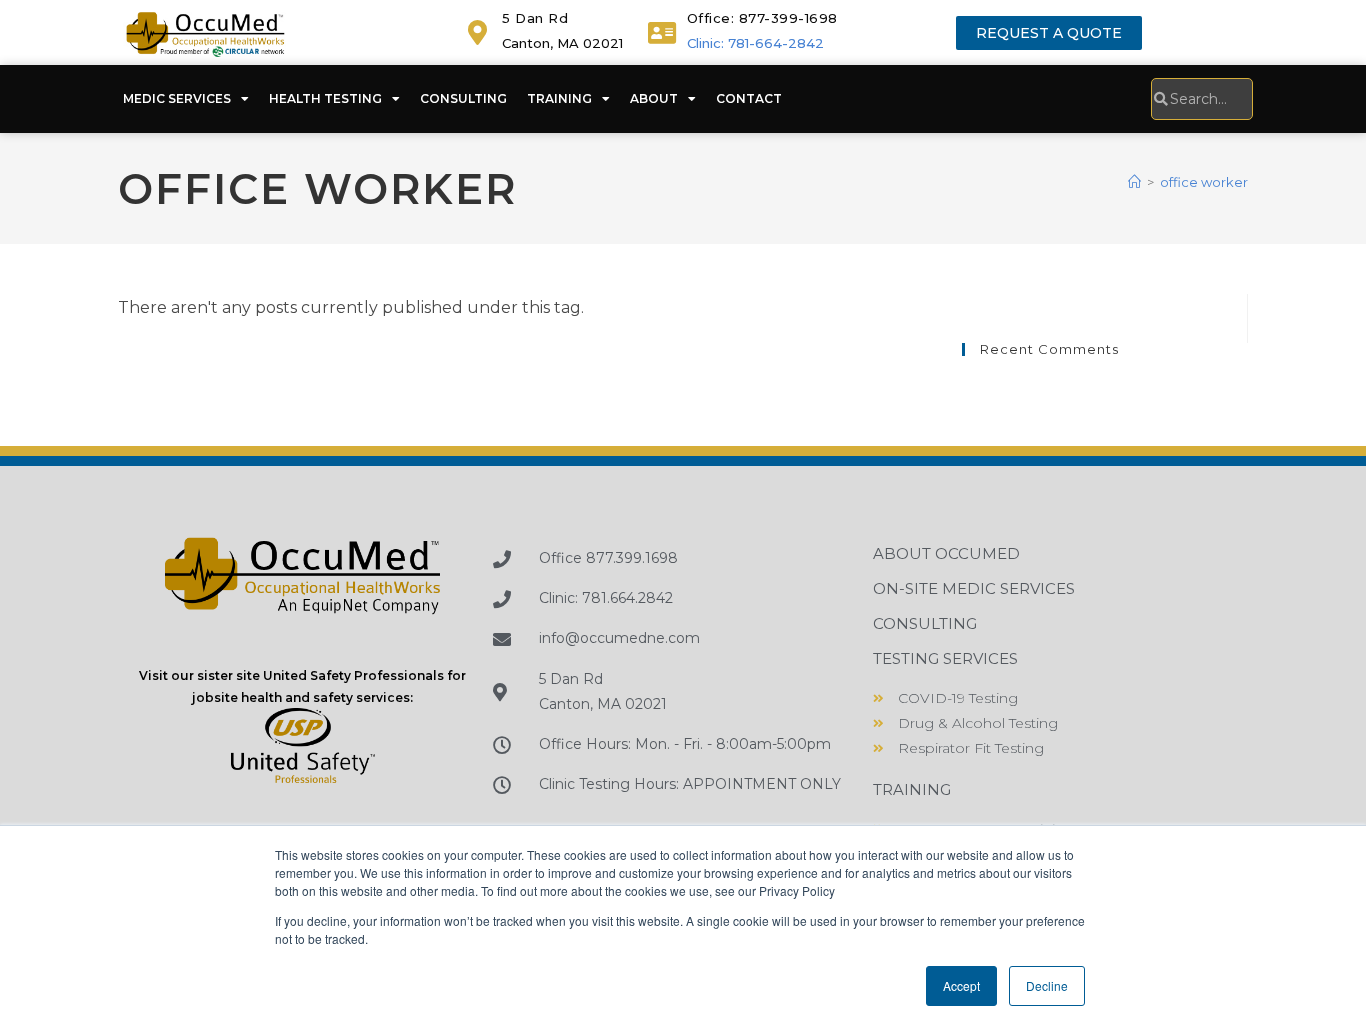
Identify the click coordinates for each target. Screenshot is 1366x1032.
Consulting (463, 98)
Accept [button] (961, 985)
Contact (749, 98)
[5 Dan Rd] (477, 32)
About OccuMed (946, 553)
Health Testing (325, 98)
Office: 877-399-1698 (762, 18)
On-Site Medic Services (974, 588)
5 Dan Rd (535, 18)
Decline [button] (1047, 985)
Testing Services (945, 658)
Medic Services (177, 98)
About (654, 98)
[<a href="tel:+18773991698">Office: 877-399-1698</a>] (662, 32)
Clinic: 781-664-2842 (755, 43)
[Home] (1134, 182)
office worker (1204, 182)
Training (559, 98)
